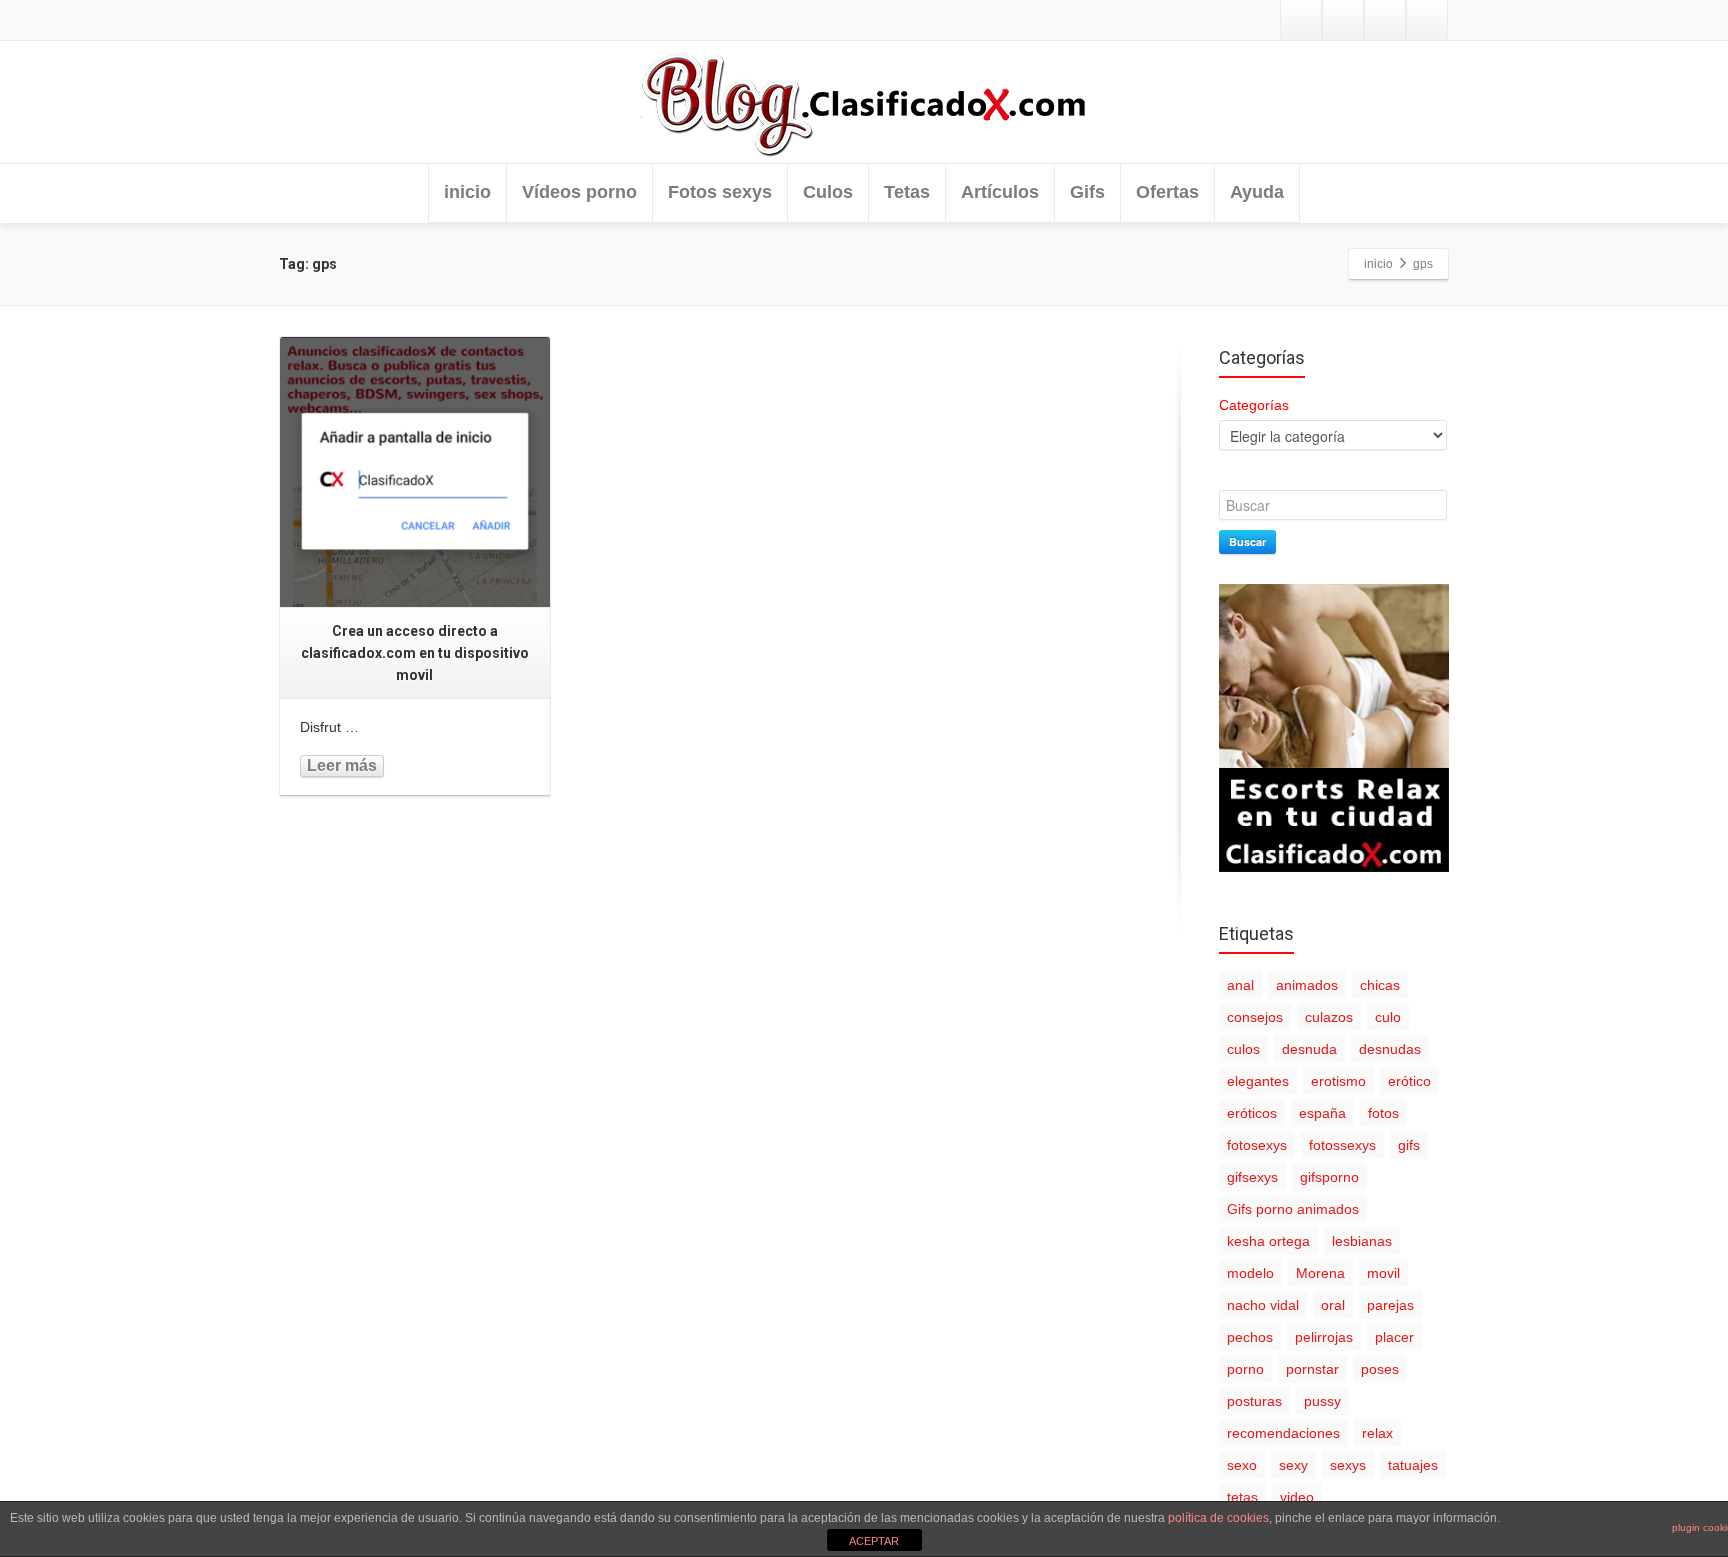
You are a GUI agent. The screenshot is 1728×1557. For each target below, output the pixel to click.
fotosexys (1257, 1145)
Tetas (907, 192)
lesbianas (1362, 1241)
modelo (1250, 1273)
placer (1394, 1337)
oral (1333, 1305)
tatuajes (1413, 1465)
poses (1380, 1369)
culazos (1329, 1017)
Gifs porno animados (1293, 1209)
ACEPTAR (874, 1541)
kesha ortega (1268, 1241)
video (1297, 1497)
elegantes (1258, 1081)
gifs (1409, 1145)
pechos (1250, 1337)
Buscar (1247, 541)
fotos (1383, 1113)
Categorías (1254, 405)
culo (1388, 1017)
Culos (828, 192)
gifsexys (1252, 1177)
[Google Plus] (1385, 20)
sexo (1242, 1465)
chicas (1380, 985)
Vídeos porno (579, 192)
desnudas (1390, 1049)
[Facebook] (1343, 20)
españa (1322, 1113)
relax (1377, 1433)
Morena (1320, 1273)
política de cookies (1218, 1518)
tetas (1242, 1497)
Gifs (1087, 192)
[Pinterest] (1427, 20)
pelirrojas (1324, 1337)
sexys (1348, 1465)
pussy (1322, 1401)
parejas (1390, 1305)
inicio (467, 192)
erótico (1409, 1081)
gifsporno (1329, 1177)
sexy (1293, 1465)
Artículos (1000, 192)
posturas (1254, 1401)
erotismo (1338, 1081)
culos (1243, 1049)
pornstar (1312, 1369)
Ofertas (1167, 192)
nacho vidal (1263, 1305)
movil (1383, 1273)
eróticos (1252, 1113)
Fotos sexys (720, 192)
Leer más (342, 765)
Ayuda (1257, 192)
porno (1245, 1369)
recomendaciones (1283, 1433)
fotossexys (1342, 1145)
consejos (1255, 1017)
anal (1240, 985)
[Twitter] (1301, 20)
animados (1307, 985)
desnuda (1309, 1049)
